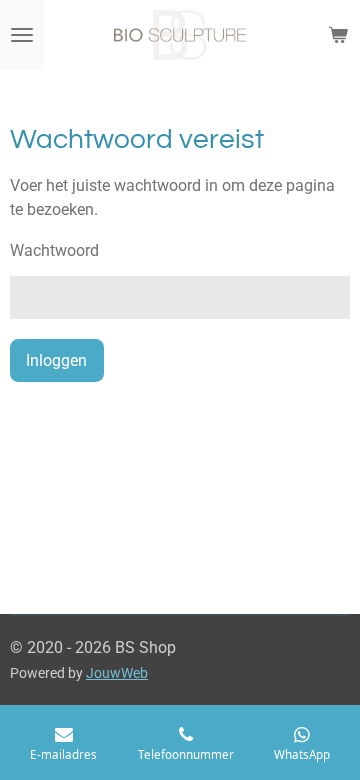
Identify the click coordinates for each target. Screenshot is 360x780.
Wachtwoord (54, 250)
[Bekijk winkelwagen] (338, 35)
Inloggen (56, 360)
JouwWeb (117, 673)
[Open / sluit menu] (22, 35)
